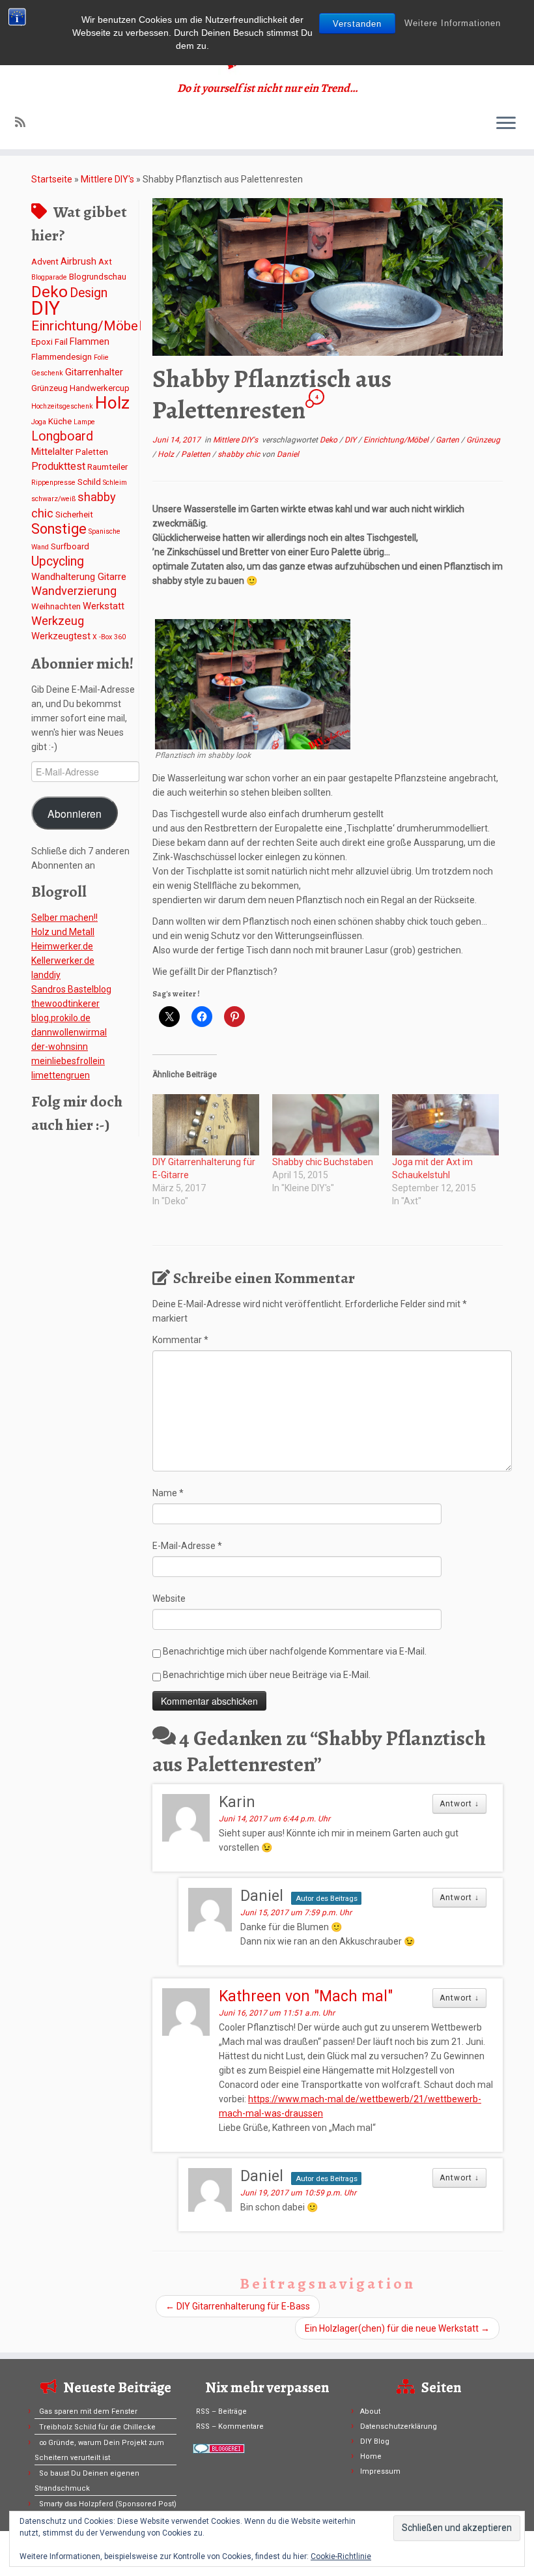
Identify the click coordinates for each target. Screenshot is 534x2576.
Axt (105, 262)
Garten (448, 440)
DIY (46, 308)
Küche (60, 421)
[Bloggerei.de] (219, 2448)
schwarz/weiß (53, 499)
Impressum (380, 2471)
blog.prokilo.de (61, 1018)
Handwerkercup (100, 388)
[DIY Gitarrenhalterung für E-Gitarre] (206, 1125)
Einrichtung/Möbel (86, 326)
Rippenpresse (53, 483)
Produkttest (58, 466)
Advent (45, 262)
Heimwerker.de (62, 946)
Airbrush (78, 261)
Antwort (459, 1804)
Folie (101, 357)
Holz (112, 403)
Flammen (90, 341)
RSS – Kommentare (230, 2426)
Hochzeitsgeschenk (62, 406)
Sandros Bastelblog (71, 989)
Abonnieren (75, 813)
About (370, 2411)
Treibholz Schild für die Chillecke (97, 2427)
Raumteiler (107, 467)
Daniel (288, 454)
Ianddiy (46, 975)
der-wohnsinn (60, 1047)
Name (168, 1493)
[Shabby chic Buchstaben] (326, 1125)
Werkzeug (58, 621)
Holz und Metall (63, 932)
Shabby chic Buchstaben (323, 1162)
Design (89, 293)
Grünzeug (49, 388)
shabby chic (240, 454)
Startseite (52, 179)
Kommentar (180, 1340)
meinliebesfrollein (68, 1061)
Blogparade (49, 277)
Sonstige (59, 529)
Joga (39, 422)
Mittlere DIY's (107, 179)
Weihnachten (56, 606)
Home (371, 2456)
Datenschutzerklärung (399, 2426)
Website (169, 1599)
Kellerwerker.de (63, 961)
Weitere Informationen (453, 23)
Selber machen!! (64, 918)
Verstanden (357, 24)
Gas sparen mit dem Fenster (88, 2411)
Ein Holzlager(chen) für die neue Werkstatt (397, 2328)
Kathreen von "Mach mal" (306, 1996)
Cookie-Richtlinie (341, 2556)
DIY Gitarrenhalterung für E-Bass (238, 2306)
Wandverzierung (74, 591)
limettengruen (61, 1075)
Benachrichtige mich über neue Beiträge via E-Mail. (267, 1675)
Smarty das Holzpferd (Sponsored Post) (108, 2504)
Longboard (62, 436)
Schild (89, 482)
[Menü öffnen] (506, 124)
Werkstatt (104, 606)
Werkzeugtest (61, 636)
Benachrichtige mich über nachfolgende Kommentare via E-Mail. (295, 1651)
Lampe (84, 422)
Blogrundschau (98, 277)
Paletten (92, 452)
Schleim (115, 483)
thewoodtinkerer (65, 1004)
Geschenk (47, 373)
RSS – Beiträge (221, 2411)
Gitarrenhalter (94, 372)
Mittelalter (52, 452)
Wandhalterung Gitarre (79, 577)
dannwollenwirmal (69, 1032)
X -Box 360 (109, 637)
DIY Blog (375, 2441)
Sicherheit (74, 514)
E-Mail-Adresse (187, 1546)
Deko (49, 292)
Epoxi (42, 342)
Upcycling (58, 561)
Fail (61, 342)
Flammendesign (62, 357)
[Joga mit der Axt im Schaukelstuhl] (445, 1125)
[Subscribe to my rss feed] (24, 122)
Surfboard (70, 546)
